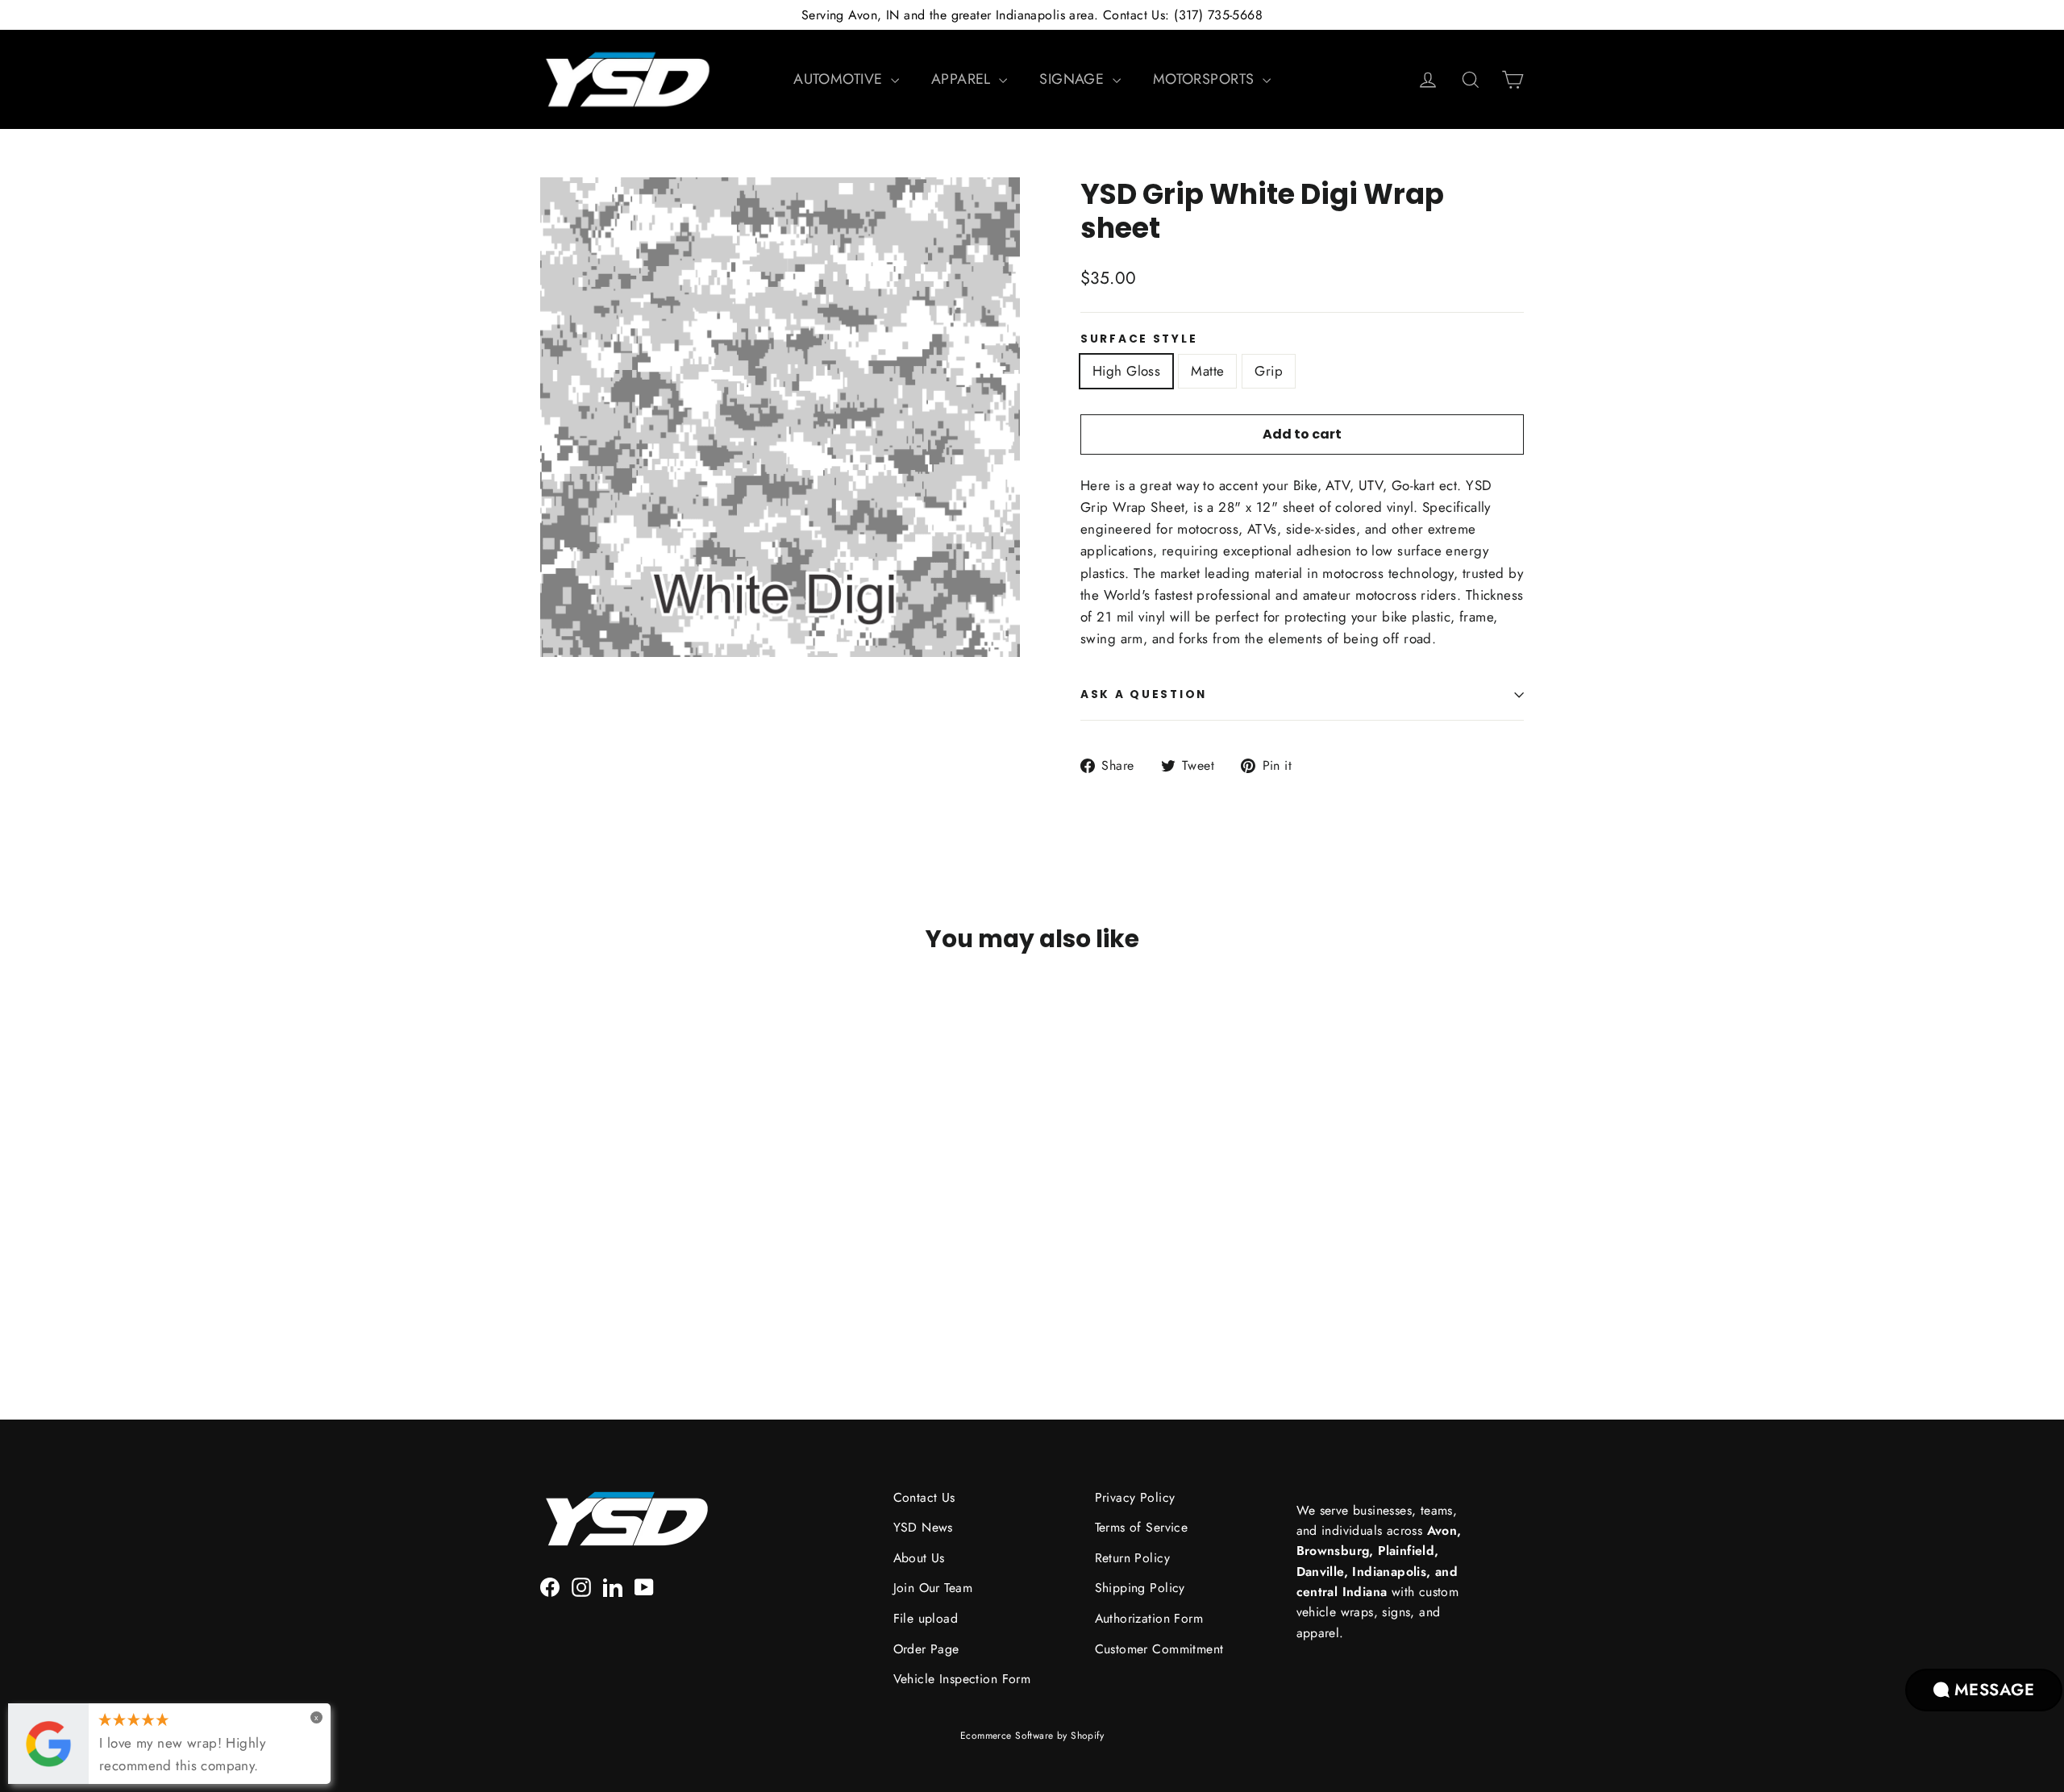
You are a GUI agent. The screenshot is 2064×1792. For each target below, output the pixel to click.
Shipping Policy (1140, 1588)
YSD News (923, 1527)
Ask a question (1144, 694)
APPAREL (963, 79)
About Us (919, 1558)
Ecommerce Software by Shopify (1032, 1736)
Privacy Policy (1135, 1497)
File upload (926, 1618)
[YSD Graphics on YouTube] (644, 1585)
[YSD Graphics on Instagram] (581, 1585)
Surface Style (1139, 339)
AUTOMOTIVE (840, 79)
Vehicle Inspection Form (962, 1679)
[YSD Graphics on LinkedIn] (613, 1585)
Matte (1207, 371)
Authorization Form (1149, 1618)
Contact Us (924, 1497)
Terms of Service (1142, 1527)
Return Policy (1133, 1558)
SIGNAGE (1074, 79)
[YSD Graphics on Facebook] (550, 1585)
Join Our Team (933, 1588)
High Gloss (1126, 371)
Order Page (926, 1649)
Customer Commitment (1159, 1649)
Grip (1269, 371)
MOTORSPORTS (1206, 79)
